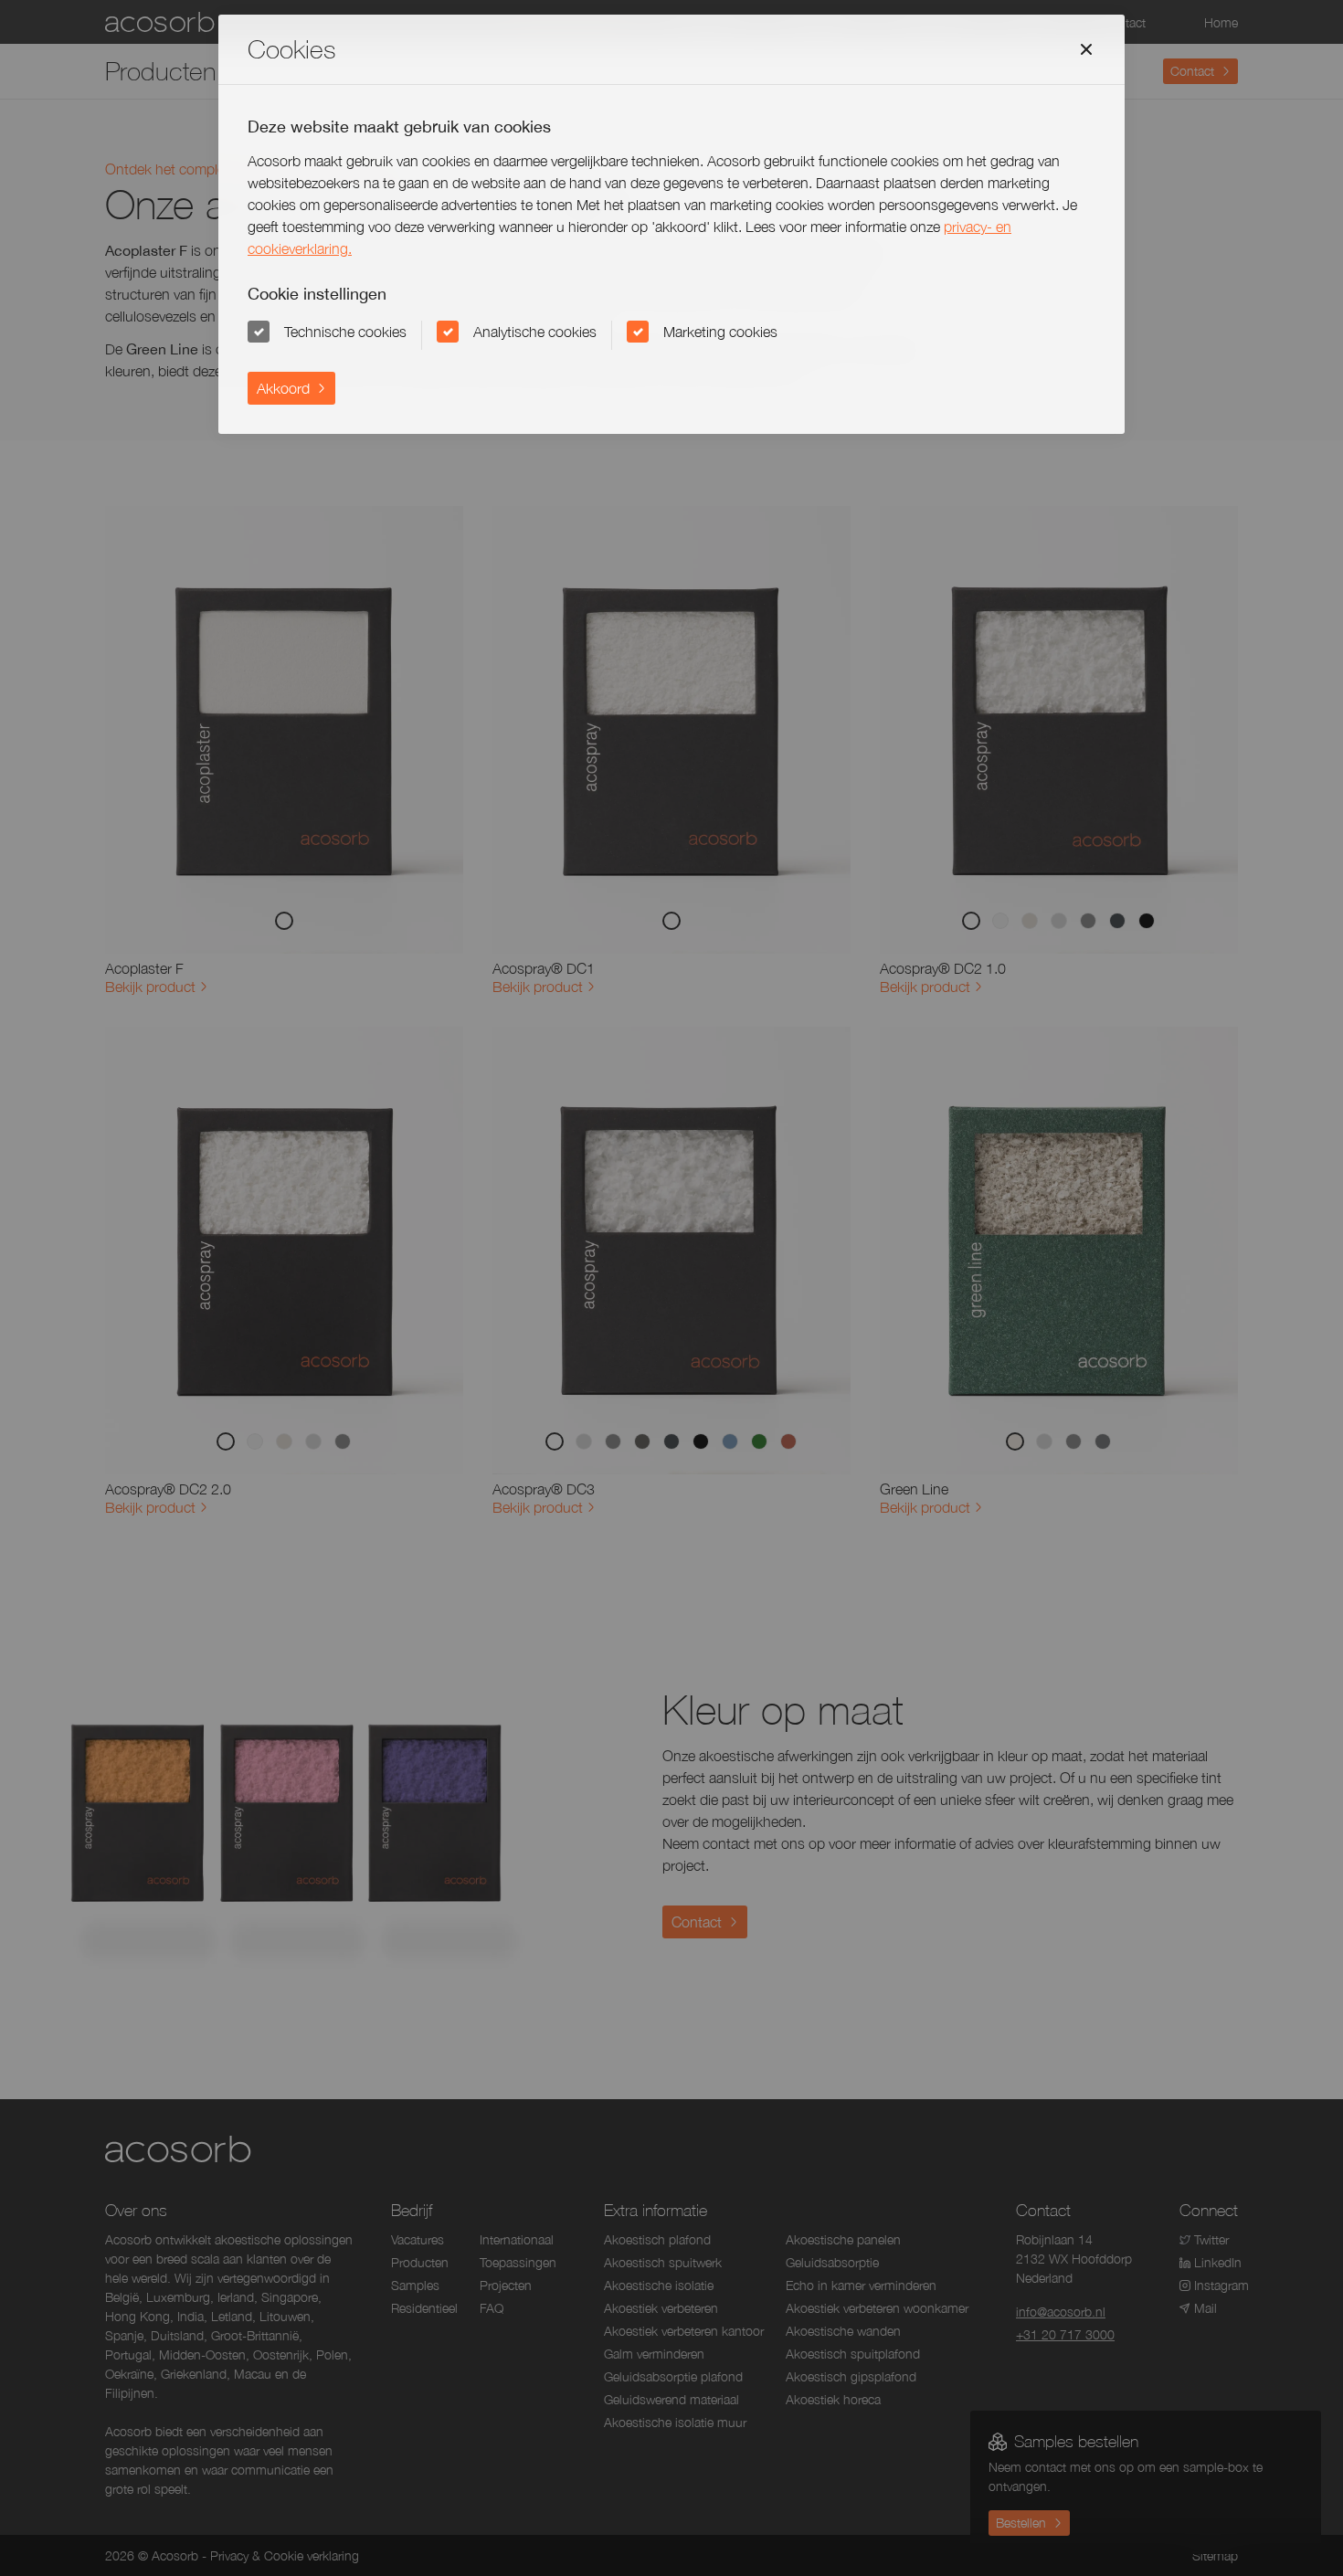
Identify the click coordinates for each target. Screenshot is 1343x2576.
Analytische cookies (535, 332)
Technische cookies (345, 332)
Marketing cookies (720, 332)
